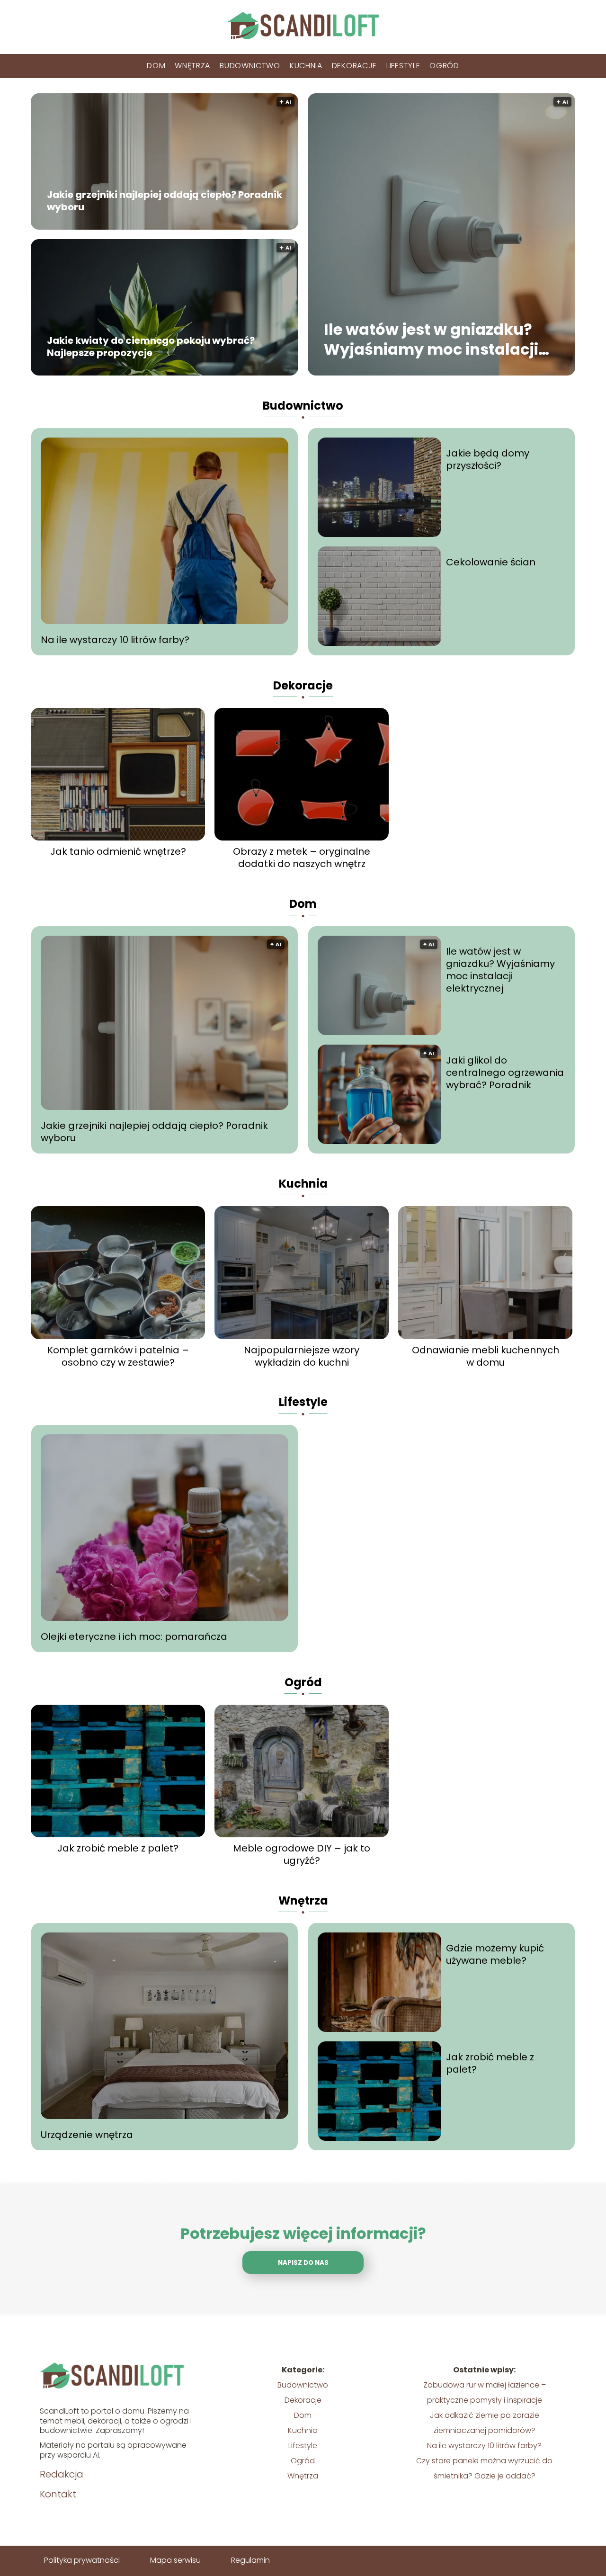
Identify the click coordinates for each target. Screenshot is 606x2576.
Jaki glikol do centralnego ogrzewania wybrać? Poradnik (505, 1073)
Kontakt (58, 2494)
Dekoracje (354, 66)
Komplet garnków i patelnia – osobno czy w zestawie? (118, 1356)
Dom (156, 66)
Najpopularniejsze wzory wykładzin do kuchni (302, 1356)
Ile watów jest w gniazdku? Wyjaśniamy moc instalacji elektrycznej (431, 340)
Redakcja (62, 2474)
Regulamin (250, 2560)
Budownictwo (250, 66)
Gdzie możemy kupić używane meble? (495, 1954)
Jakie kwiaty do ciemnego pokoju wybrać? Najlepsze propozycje (151, 347)
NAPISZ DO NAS (303, 2263)
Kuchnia (306, 66)
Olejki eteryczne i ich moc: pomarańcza (134, 1637)
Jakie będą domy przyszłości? (488, 459)
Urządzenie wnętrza (87, 2135)
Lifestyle (403, 66)
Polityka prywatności (82, 2560)
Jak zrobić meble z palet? (118, 1848)
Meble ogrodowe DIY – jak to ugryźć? (302, 1854)
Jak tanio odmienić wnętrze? (118, 851)
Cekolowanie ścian (491, 562)
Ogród (444, 66)
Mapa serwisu (175, 2560)
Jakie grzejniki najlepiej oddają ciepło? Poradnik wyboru (165, 201)
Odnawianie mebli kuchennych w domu (486, 1356)
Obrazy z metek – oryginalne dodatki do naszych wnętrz (302, 858)
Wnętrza (192, 66)
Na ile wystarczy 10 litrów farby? (115, 640)
